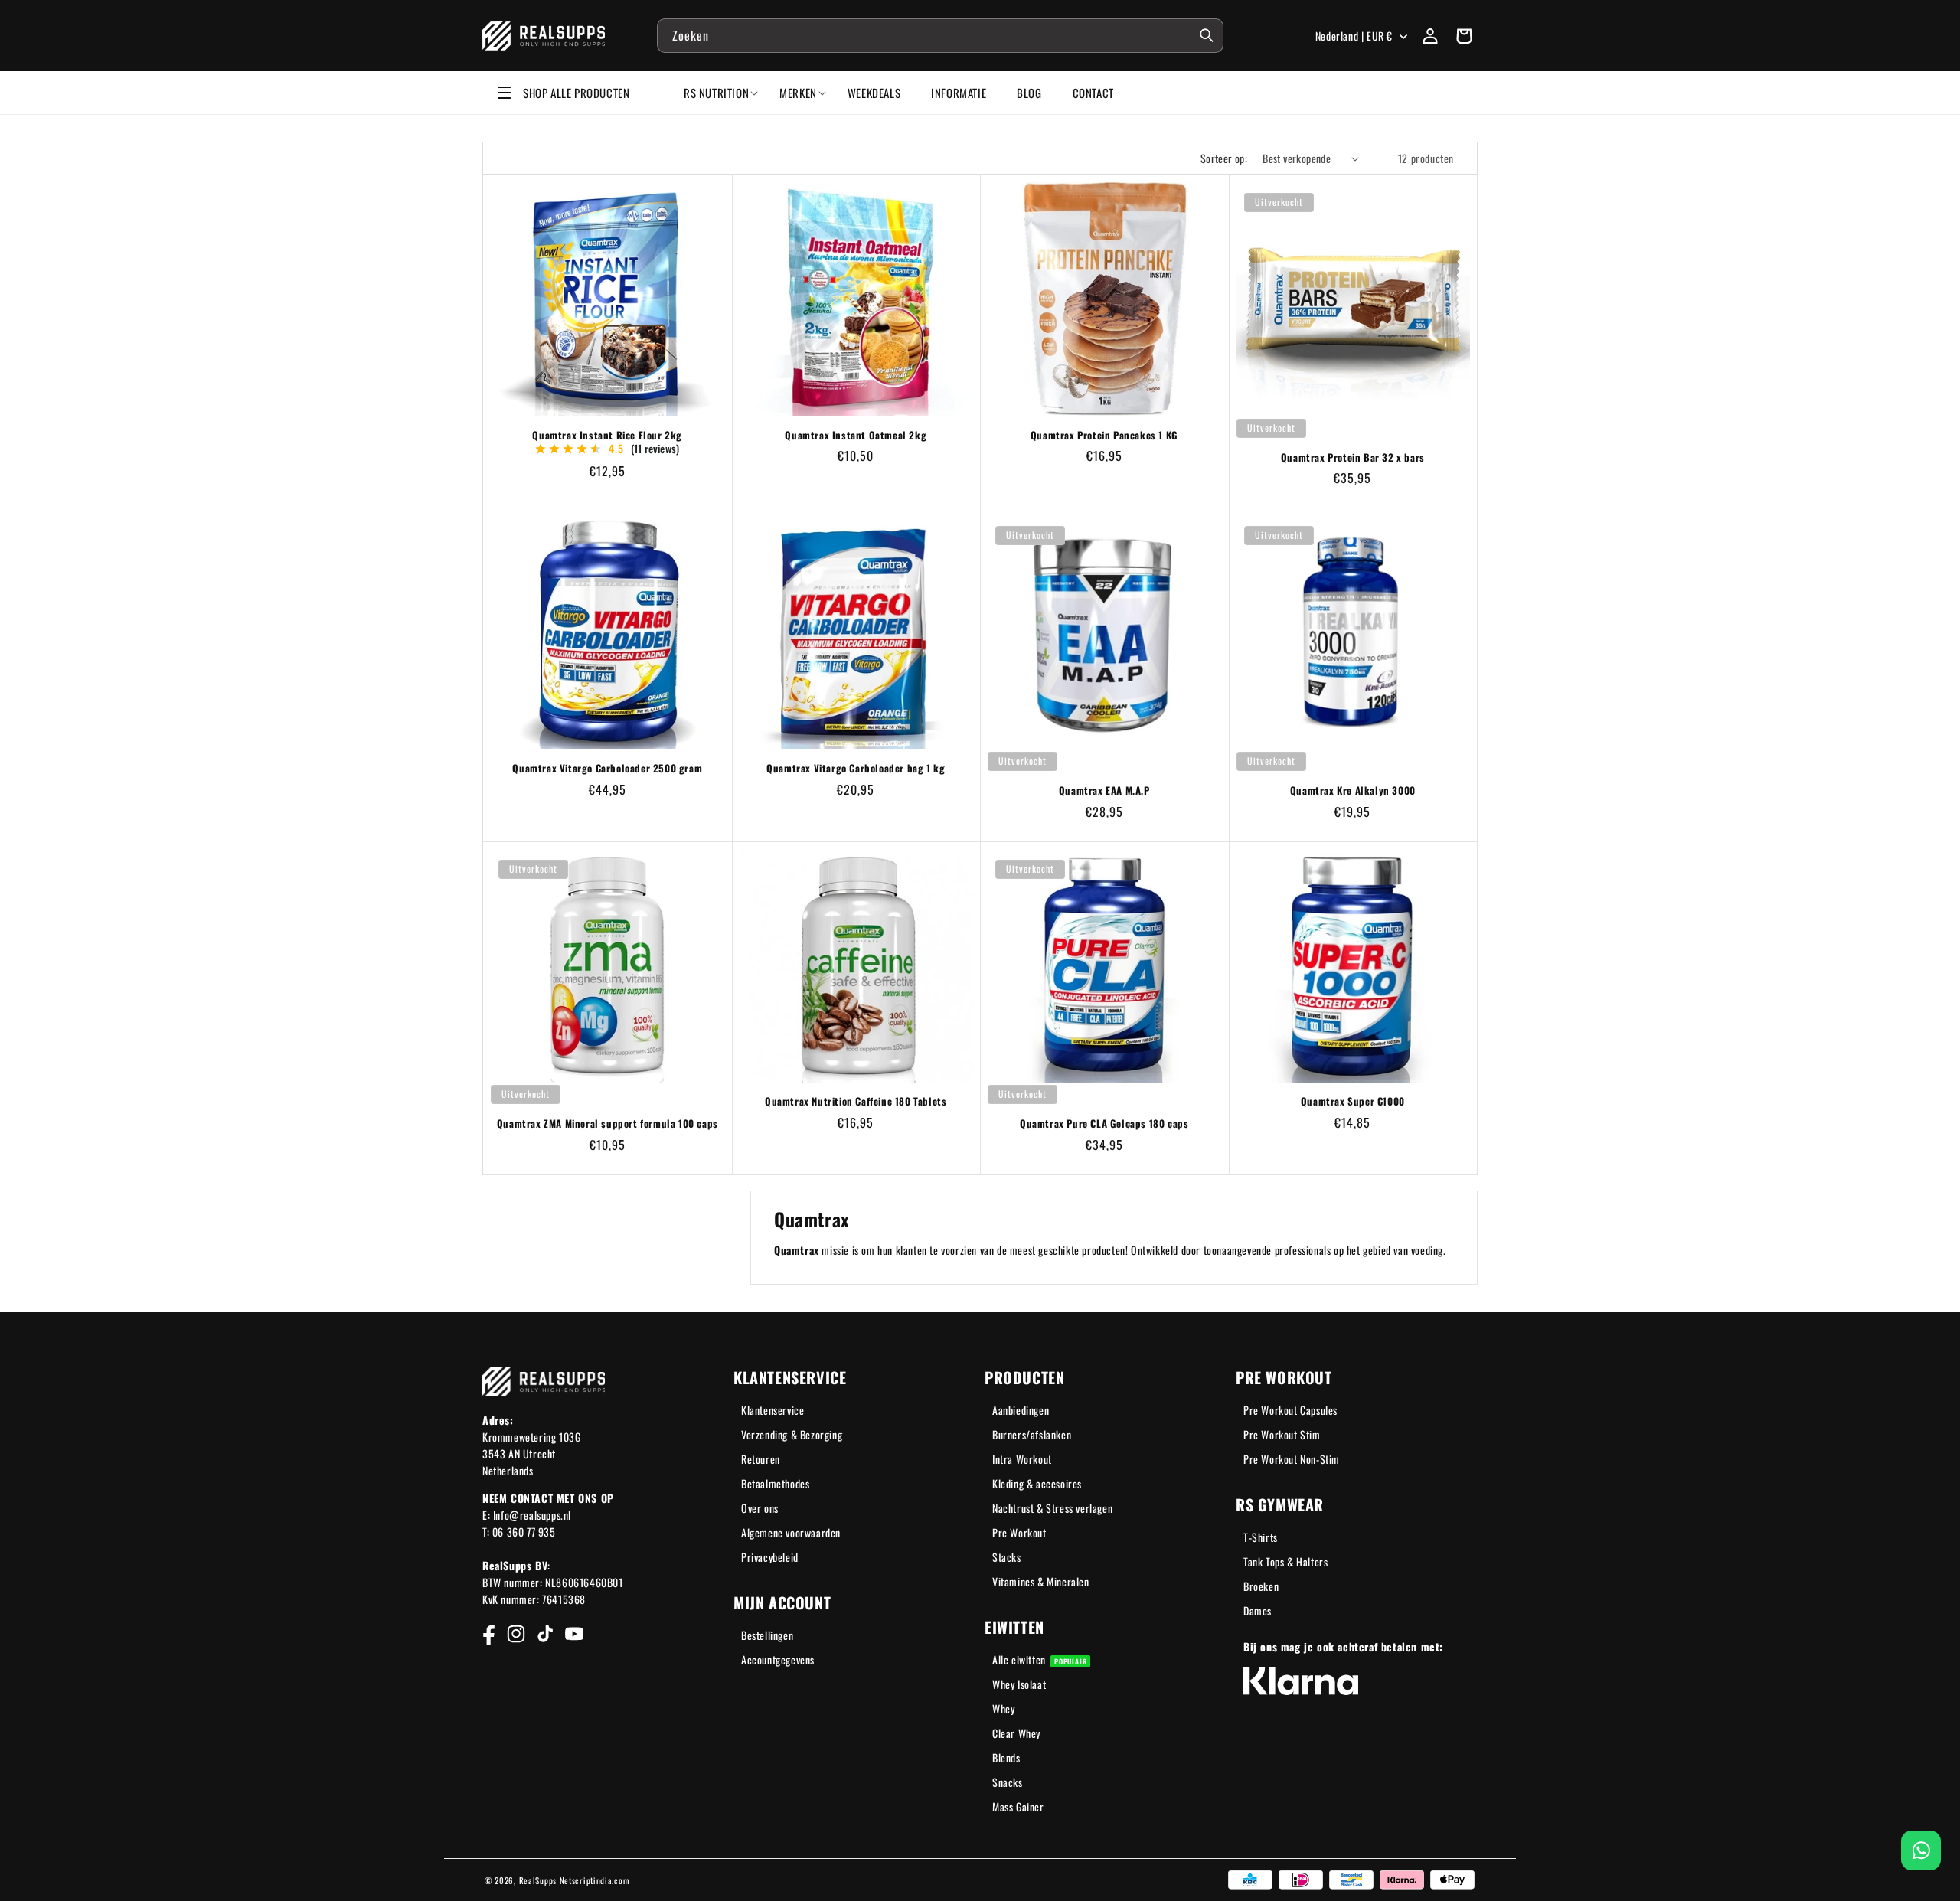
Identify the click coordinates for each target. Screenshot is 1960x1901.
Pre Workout (1019, 1532)
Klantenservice (773, 1410)
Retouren (761, 1459)
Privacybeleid (770, 1557)
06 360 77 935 (524, 1532)
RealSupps (538, 1880)
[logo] (544, 36)
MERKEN (798, 93)
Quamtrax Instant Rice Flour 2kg (607, 435)
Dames (1258, 1610)
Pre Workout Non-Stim (1292, 1459)
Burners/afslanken (1032, 1434)
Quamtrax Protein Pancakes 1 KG (1104, 435)
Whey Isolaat (1019, 1684)
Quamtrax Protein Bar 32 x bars (1353, 457)
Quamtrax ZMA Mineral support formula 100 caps (608, 1124)
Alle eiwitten (1039, 1659)
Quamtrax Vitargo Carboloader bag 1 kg (856, 768)
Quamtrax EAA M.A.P (1104, 790)
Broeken (1261, 1586)
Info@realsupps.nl (532, 1515)
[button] (1464, 36)
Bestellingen (767, 1635)
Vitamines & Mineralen (1041, 1581)
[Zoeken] (1207, 35)
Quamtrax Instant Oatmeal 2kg (856, 435)
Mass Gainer (1018, 1806)
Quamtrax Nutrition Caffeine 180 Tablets (856, 1101)
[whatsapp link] (1921, 1850)
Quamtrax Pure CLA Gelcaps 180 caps (1104, 1124)
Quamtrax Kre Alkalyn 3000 (1353, 790)
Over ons (760, 1508)
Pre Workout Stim (1282, 1434)
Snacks (1008, 1782)
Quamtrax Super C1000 (1353, 1101)
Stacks (1007, 1557)
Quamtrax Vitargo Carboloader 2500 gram (607, 768)
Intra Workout (1022, 1459)
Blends (1006, 1757)
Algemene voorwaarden (791, 1532)
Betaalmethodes (775, 1483)
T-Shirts (1261, 1537)
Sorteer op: (1224, 158)
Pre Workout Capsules (1290, 1410)
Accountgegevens (778, 1659)
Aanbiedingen (1021, 1410)
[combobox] (940, 36)
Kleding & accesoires (1037, 1483)
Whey (1003, 1708)
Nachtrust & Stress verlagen (1052, 1508)
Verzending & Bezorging (792, 1434)
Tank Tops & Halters (1285, 1561)
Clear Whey (1016, 1733)
